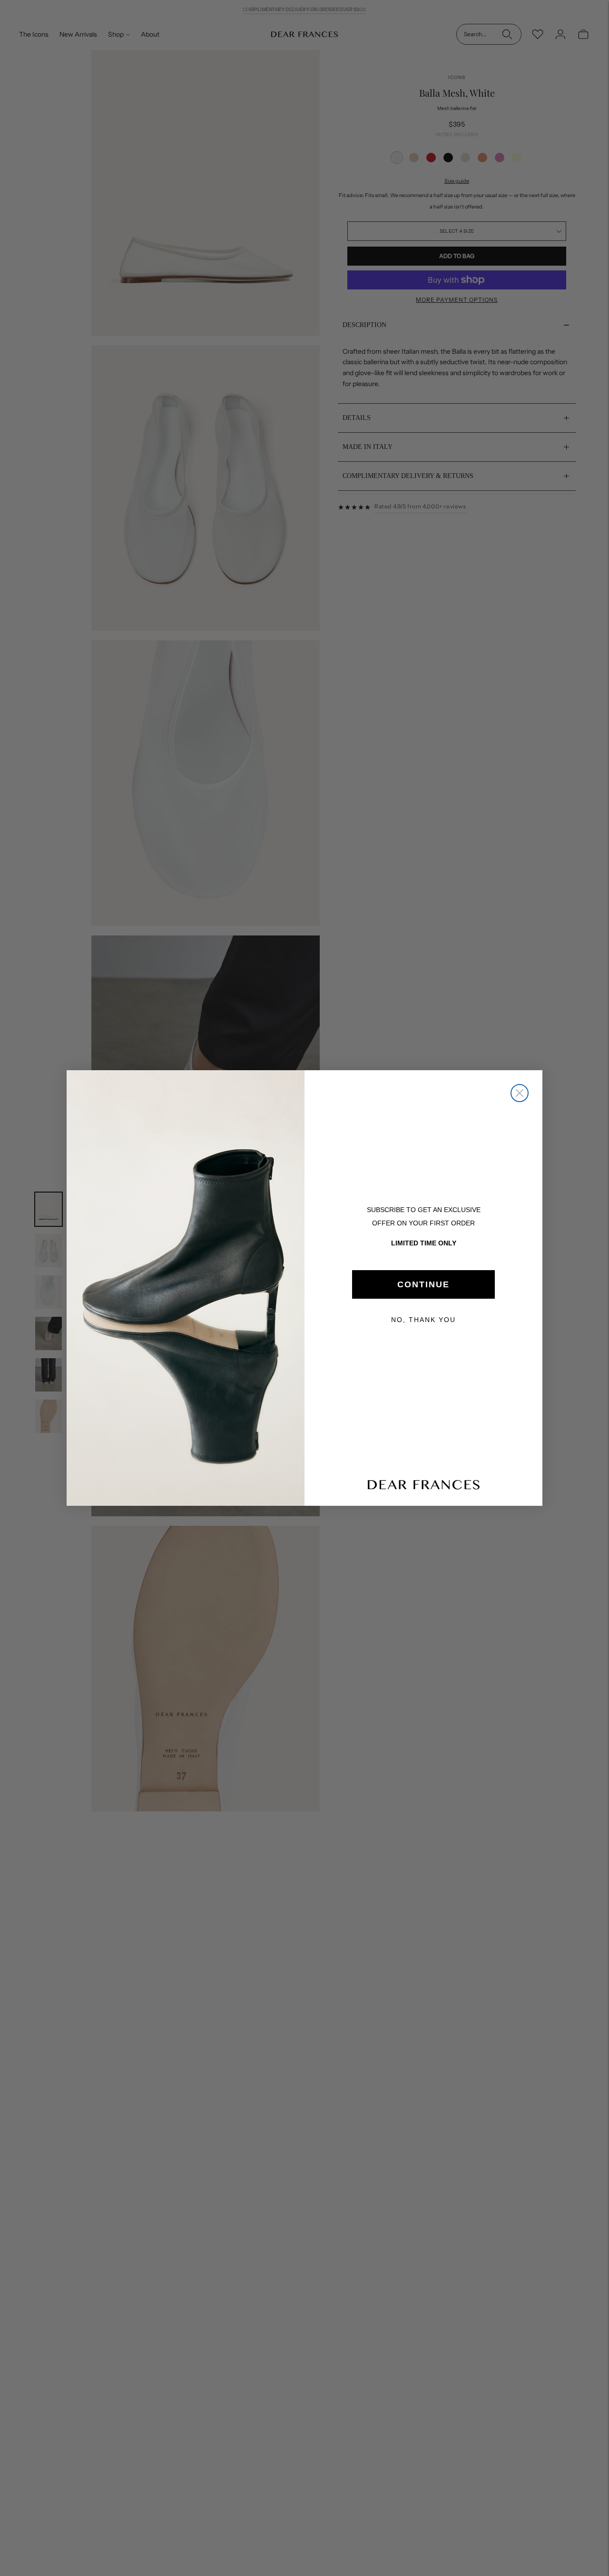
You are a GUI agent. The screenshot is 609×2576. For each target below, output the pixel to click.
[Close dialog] (520, 1093)
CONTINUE (423, 1284)
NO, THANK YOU (423, 1320)
